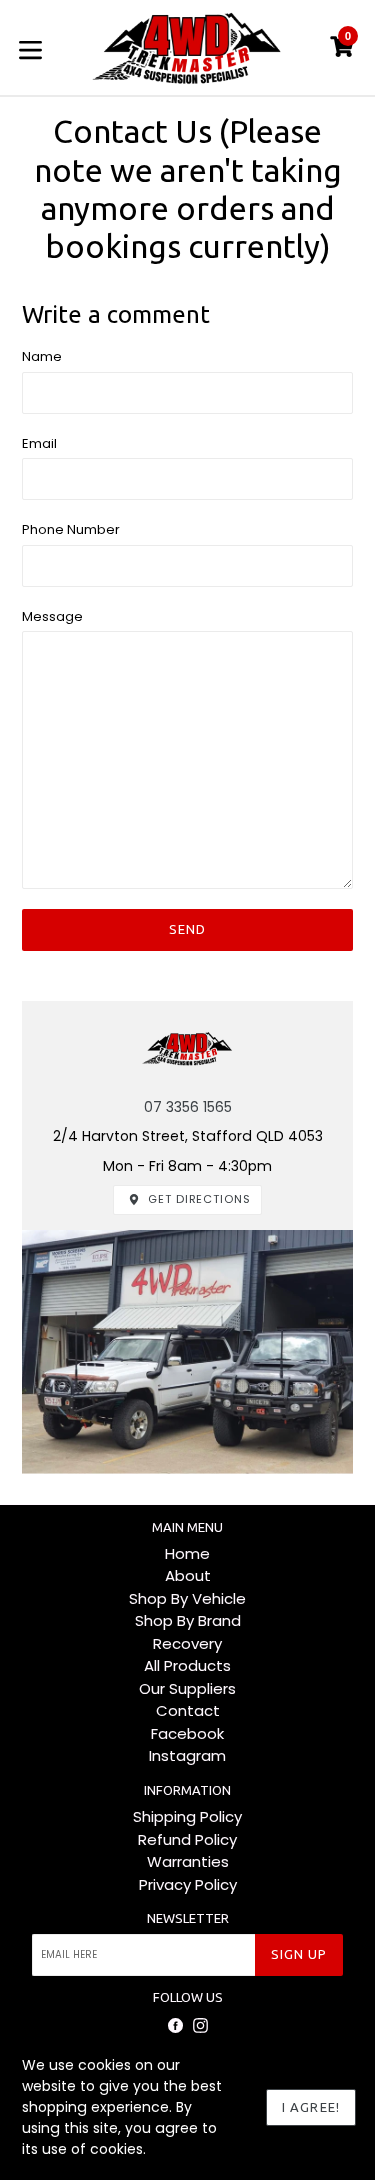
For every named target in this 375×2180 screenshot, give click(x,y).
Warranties (188, 1861)
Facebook (187, 1733)
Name (42, 356)
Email (39, 443)
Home (187, 1553)
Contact (188, 1710)
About (188, 1575)
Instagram (187, 1755)
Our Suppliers (187, 1688)
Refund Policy (187, 1839)
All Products (187, 1665)
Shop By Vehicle (187, 1598)
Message (52, 616)
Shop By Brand (188, 1620)
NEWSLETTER (188, 1918)
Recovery (187, 1643)
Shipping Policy (187, 1816)
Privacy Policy (188, 1884)
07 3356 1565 (188, 1107)
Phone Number (71, 529)
